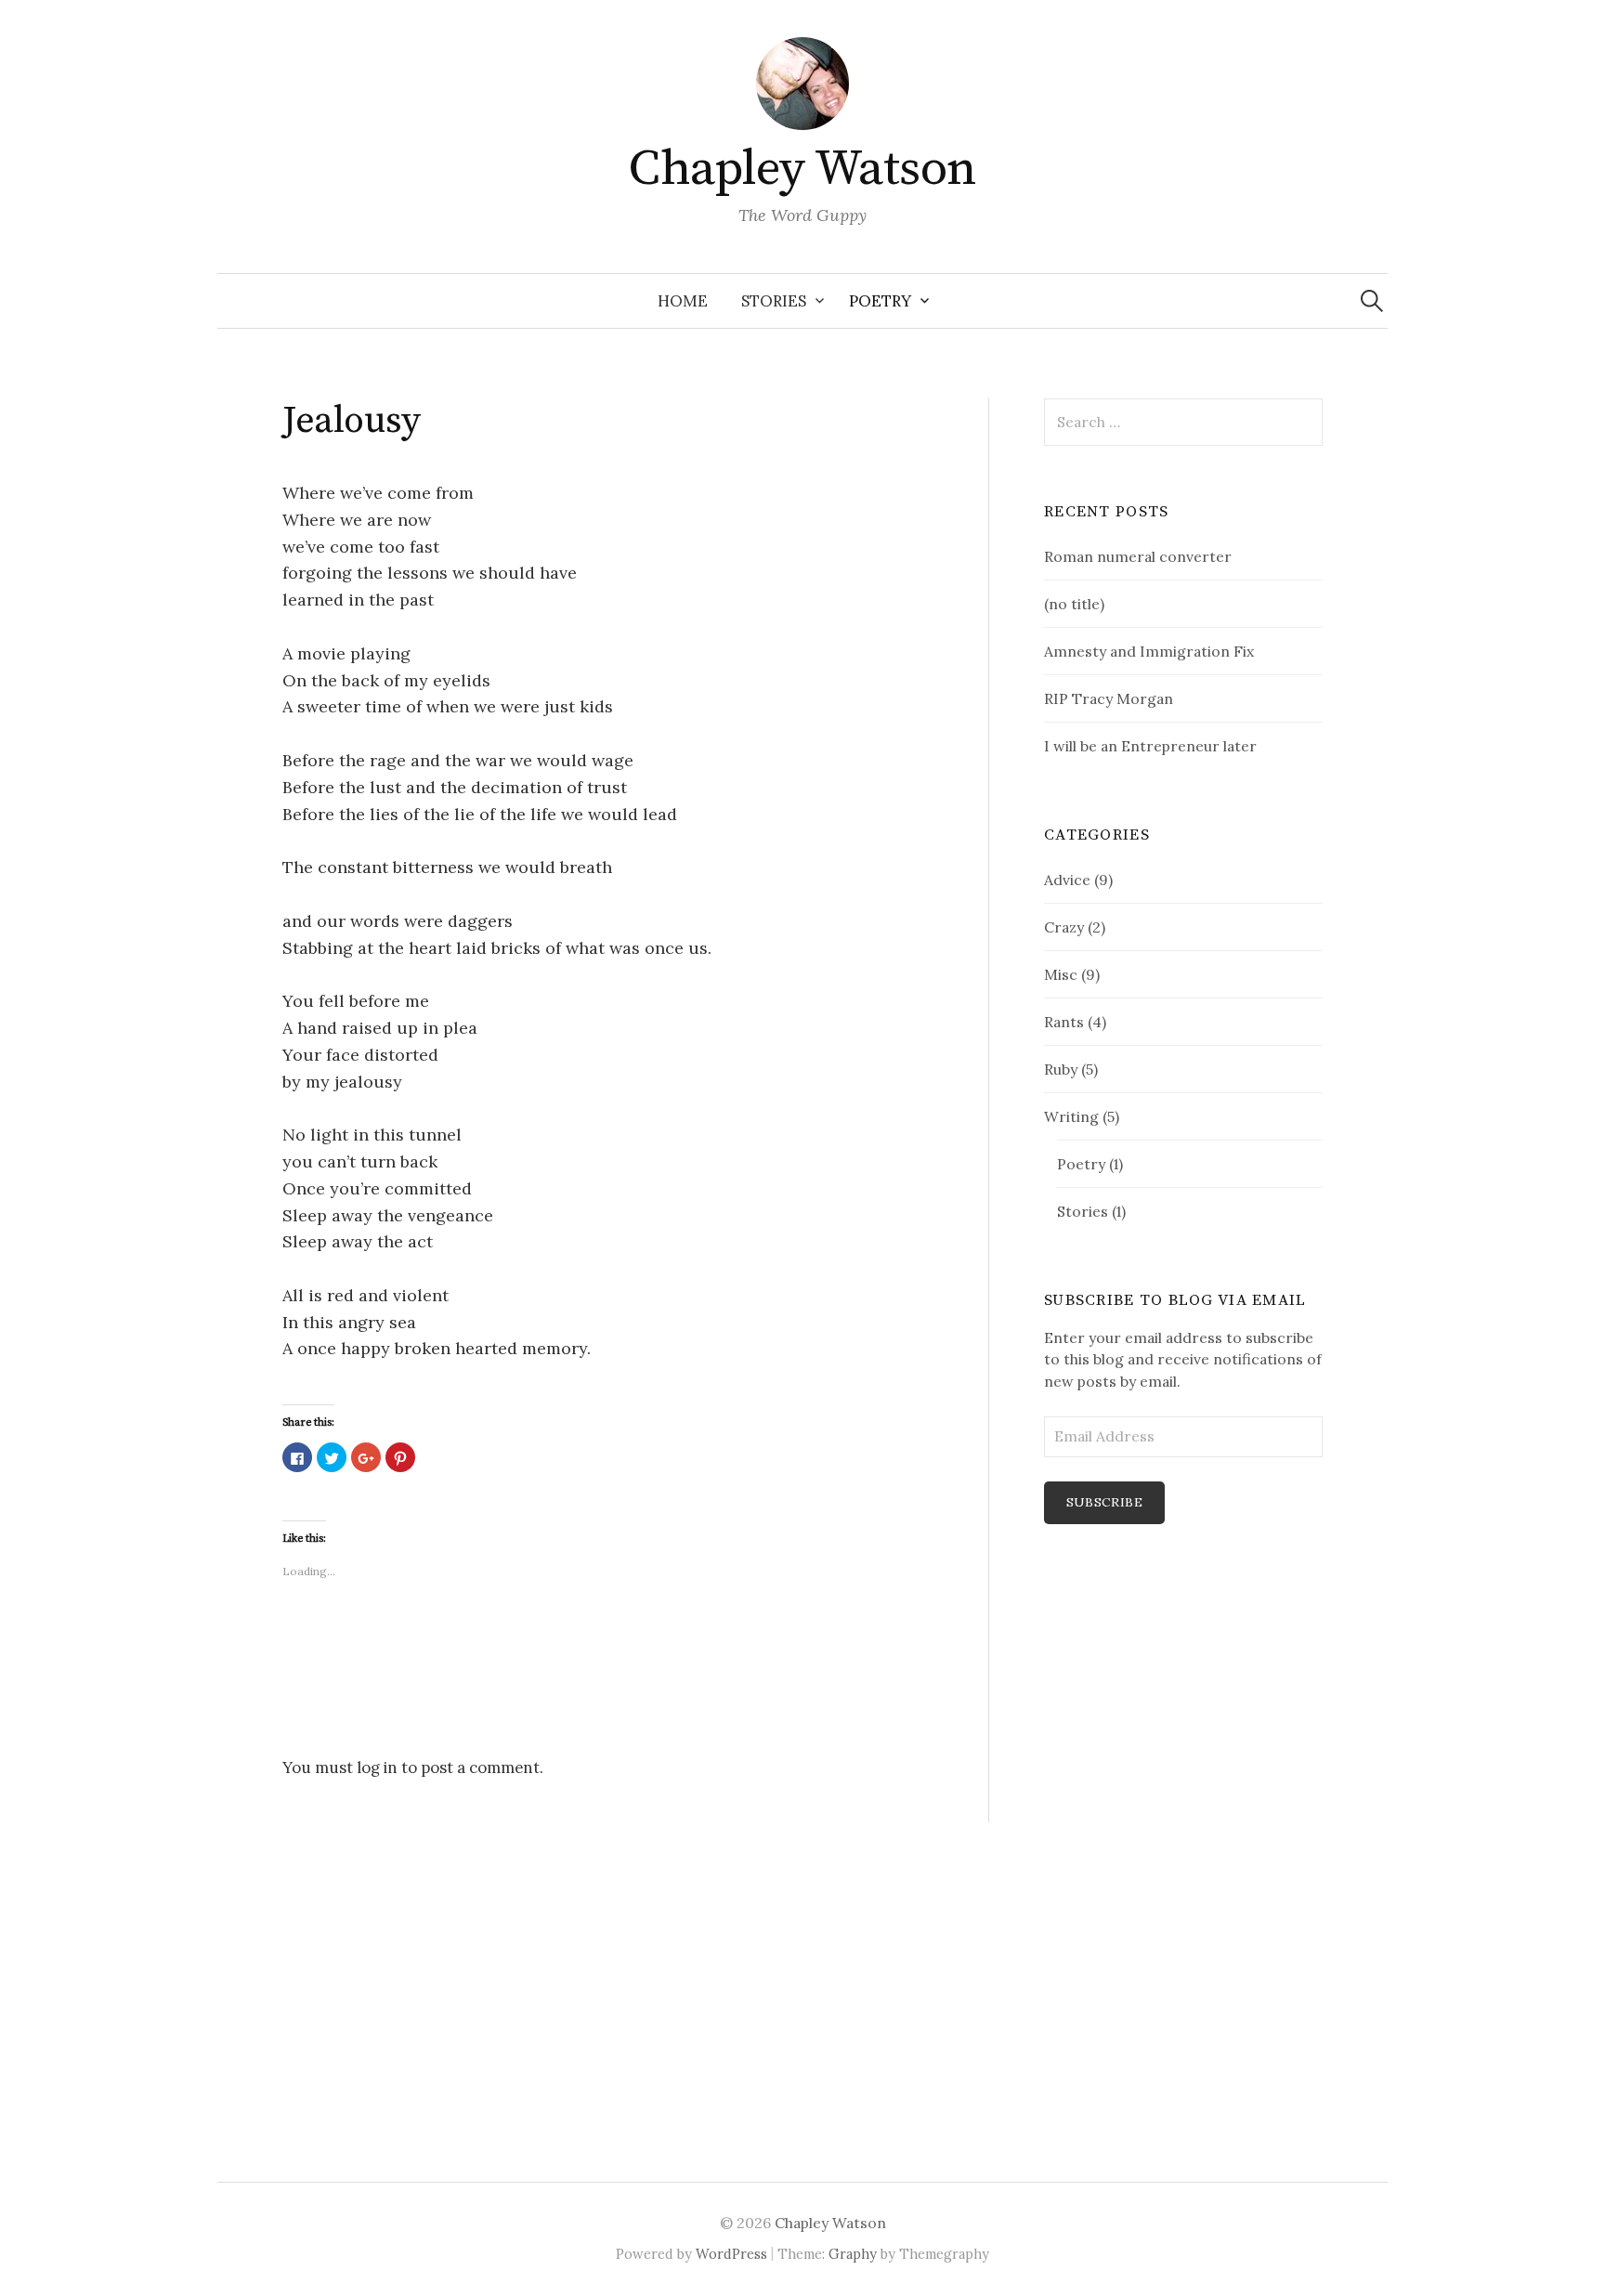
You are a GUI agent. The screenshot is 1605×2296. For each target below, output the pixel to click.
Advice (1067, 880)
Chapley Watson (802, 169)
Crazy (1064, 927)
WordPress (731, 2254)
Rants (1064, 1022)
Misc (1061, 974)
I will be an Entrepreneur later (1150, 746)
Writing (1071, 1116)
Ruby (1061, 1069)
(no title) (1074, 604)
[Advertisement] (1100, 1883)
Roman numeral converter (1138, 556)
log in (377, 1768)
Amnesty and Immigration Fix (1149, 651)
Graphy (853, 2254)
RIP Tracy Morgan (1109, 698)
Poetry (880, 301)
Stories (774, 301)
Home (683, 301)
